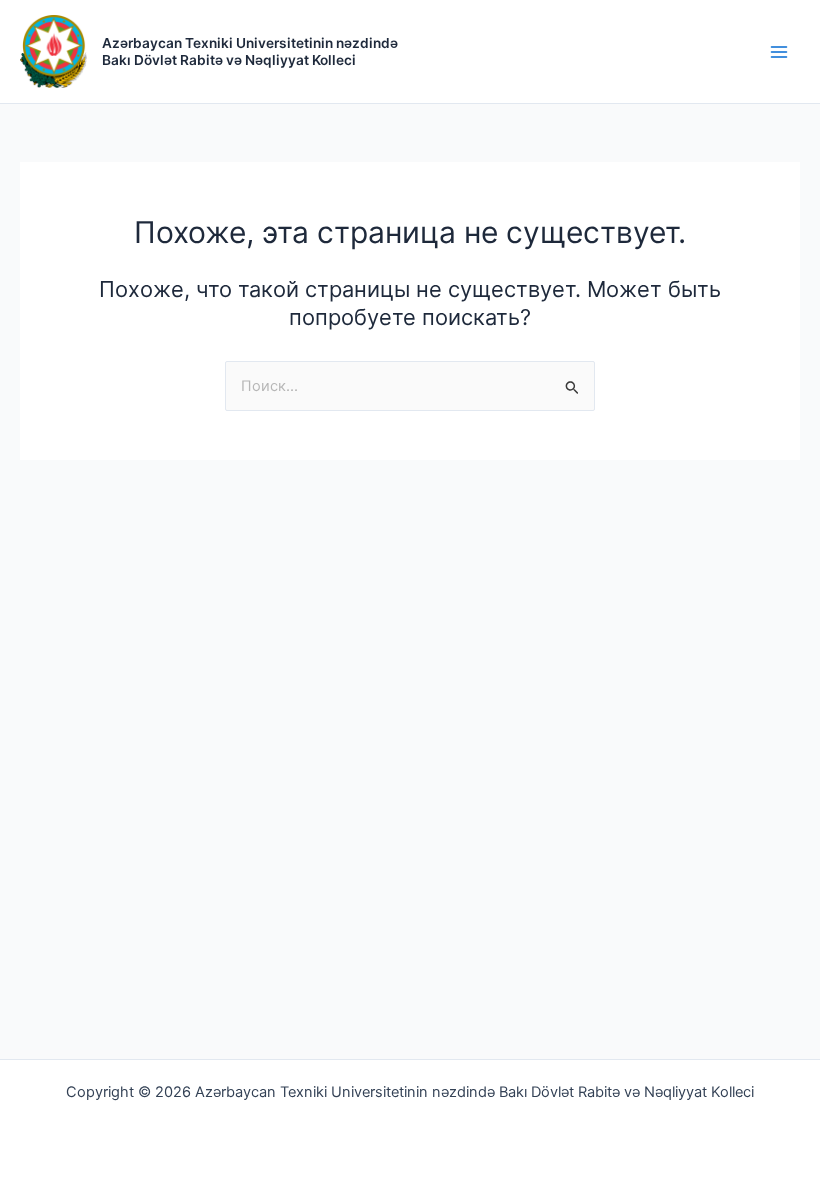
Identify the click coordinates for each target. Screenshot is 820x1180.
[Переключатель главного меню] (779, 52)
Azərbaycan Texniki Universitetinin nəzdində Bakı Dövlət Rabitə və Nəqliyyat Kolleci (250, 51)
